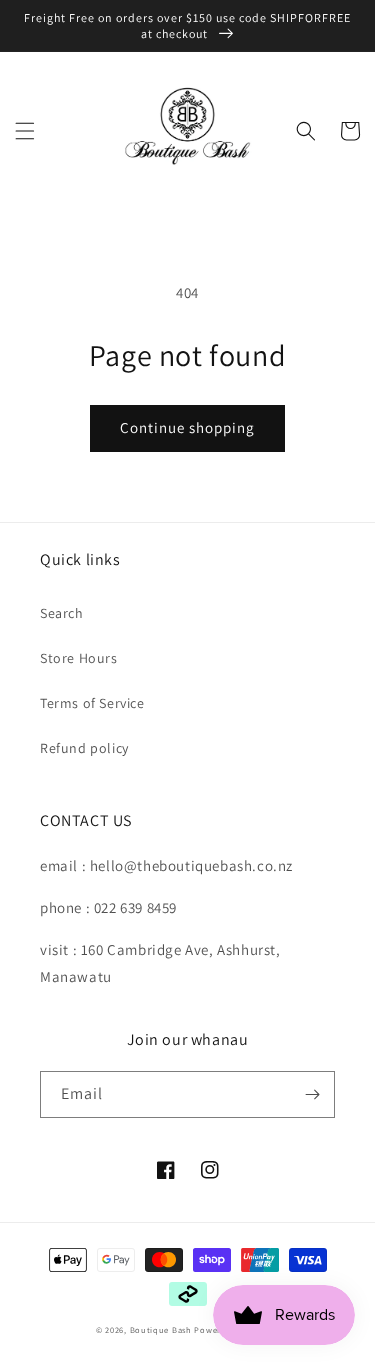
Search (62, 613)
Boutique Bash (161, 1329)
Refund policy (84, 748)
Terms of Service (92, 703)
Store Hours (79, 658)
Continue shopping (187, 427)
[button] (25, 131)
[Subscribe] (312, 1094)
